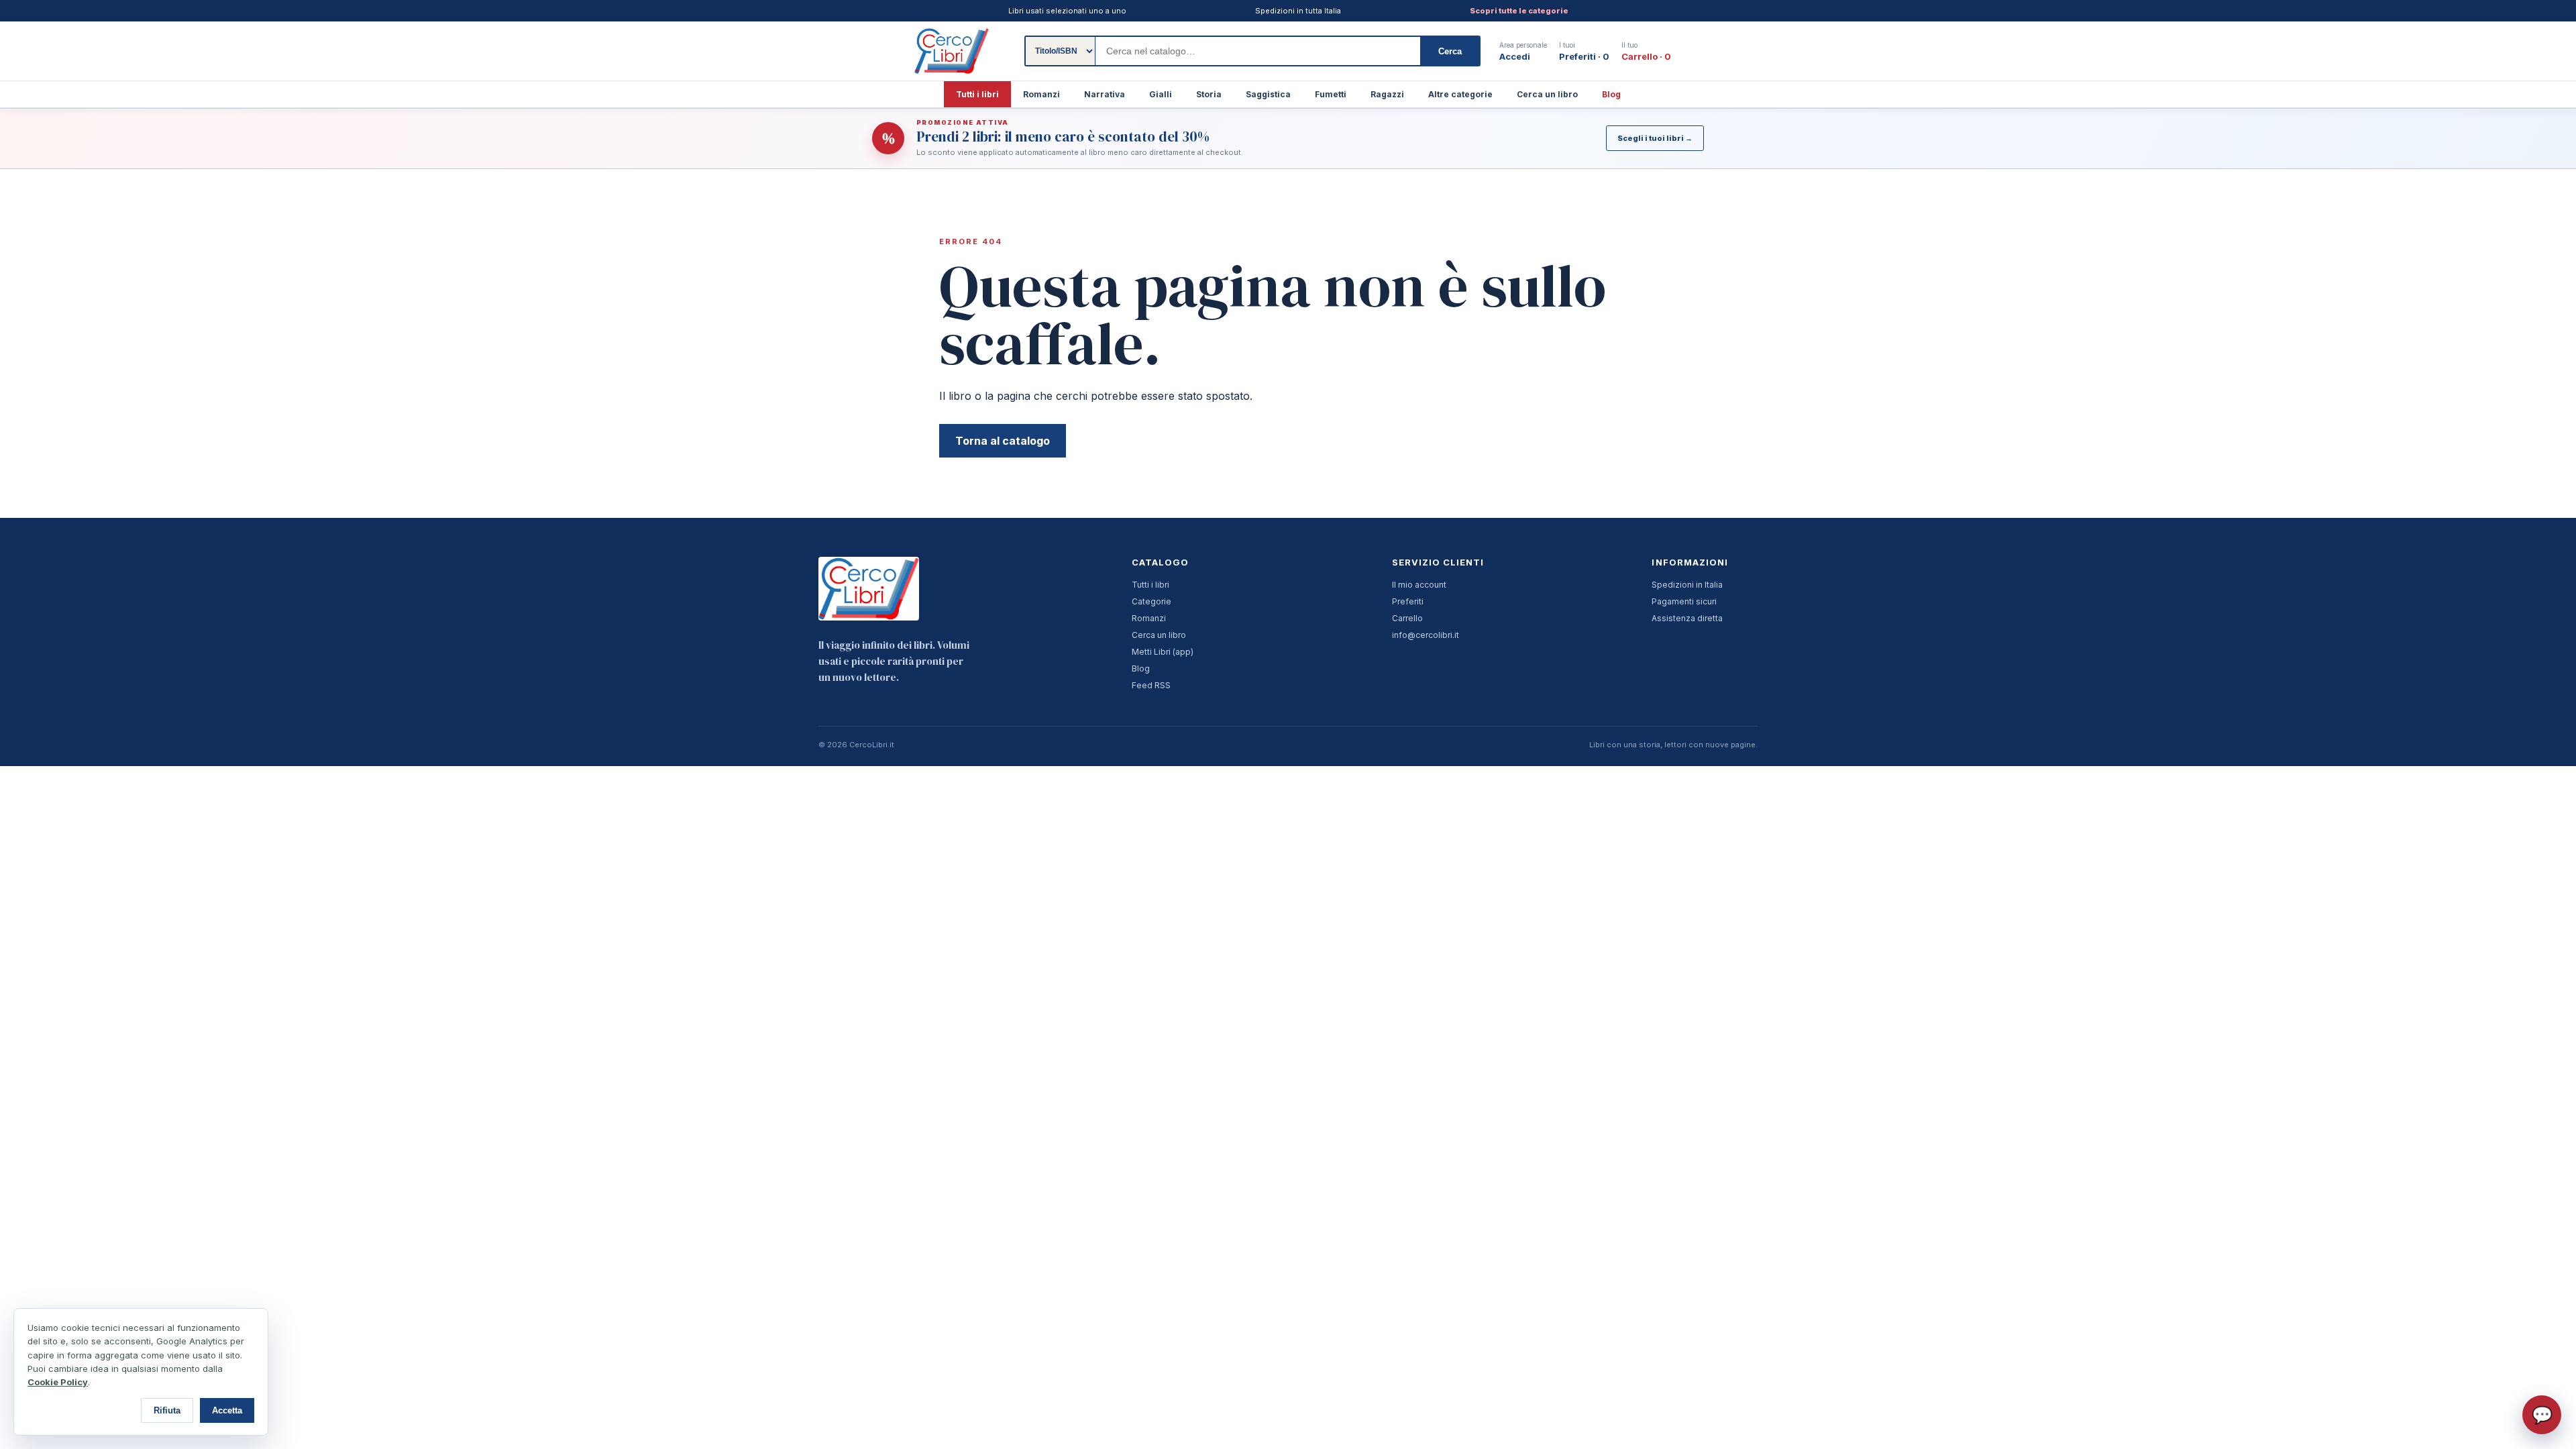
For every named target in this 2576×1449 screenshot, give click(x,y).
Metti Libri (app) (1163, 652)
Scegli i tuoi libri (1655, 138)
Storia (1209, 94)
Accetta (227, 1410)
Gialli (1161, 94)
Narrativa (1105, 94)
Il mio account (1419, 585)
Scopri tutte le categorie (1519, 11)
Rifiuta (167, 1410)
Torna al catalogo (1003, 441)
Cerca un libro (1547, 94)
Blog (1611, 94)
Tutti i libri (977, 94)
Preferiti (1408, 601)
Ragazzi (1387, 94)
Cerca (1450, 51)
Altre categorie (1460, 94)
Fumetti (1331, 94)
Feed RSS (1151, 685)
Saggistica (1268, 94)
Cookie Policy (58, 1382)
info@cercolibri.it (1426, 635)
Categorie (1151, 601)
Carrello (1407, 618)
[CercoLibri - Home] (952, 51)
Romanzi (1041, 94)
